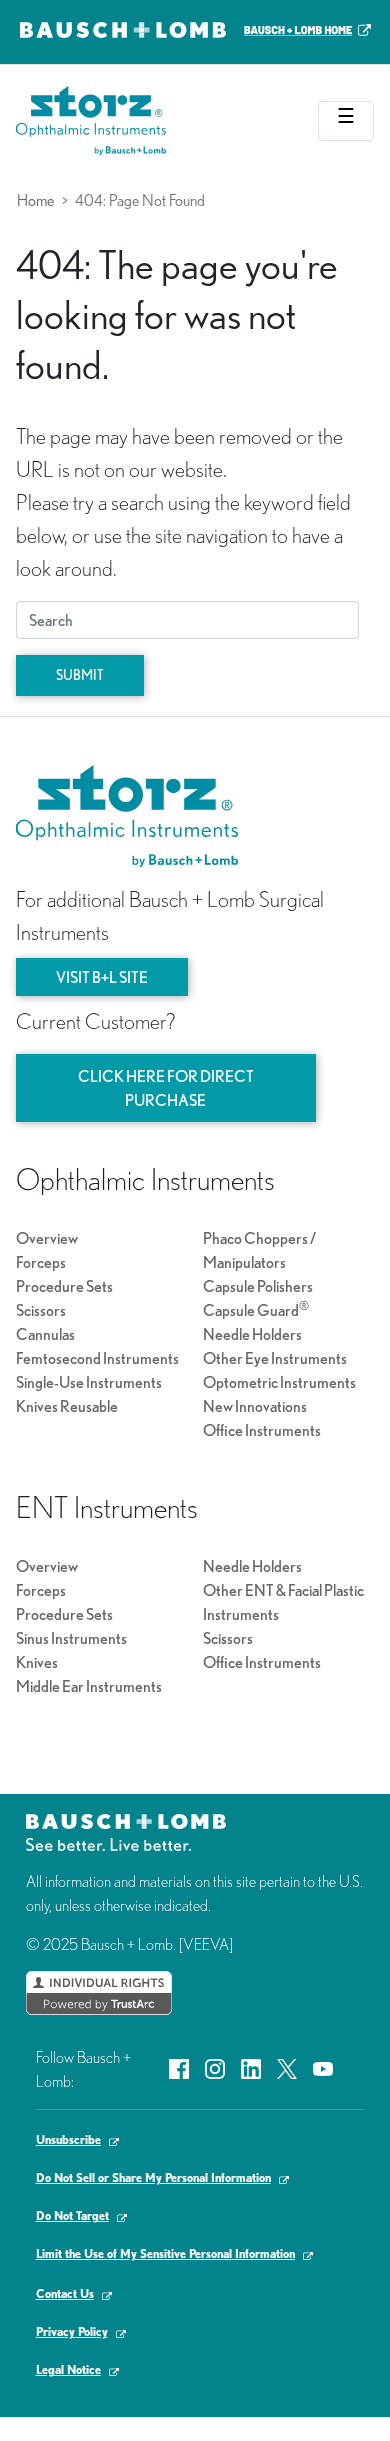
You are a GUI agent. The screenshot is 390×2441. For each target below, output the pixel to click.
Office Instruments (262, 1430)
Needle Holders (252, 1334)
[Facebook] (179, 2067)
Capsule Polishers (258, 1286)
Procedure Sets (64, 1286)
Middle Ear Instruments (89, 1686)
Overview (47, 1238)
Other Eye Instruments (275, 1358)
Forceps (41, 1262)
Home (35, 200)
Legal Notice (68, 2369)
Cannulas (45, 1334)
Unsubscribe (68, 2139)
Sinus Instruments (71, 1638)
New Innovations (255, 1406)
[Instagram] (215, 2067)
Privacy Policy (72, 2331)
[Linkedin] (251, 2067)
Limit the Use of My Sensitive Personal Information (165, 2253)
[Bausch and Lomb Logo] (126, 1830)
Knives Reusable (67, 1406)
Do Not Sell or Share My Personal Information (153, 2177)
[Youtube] (323, 2067)
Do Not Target (72, 2215)
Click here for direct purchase (166, 1088)
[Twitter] (287, 2067)
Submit (80, 675)
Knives (37, 1662)
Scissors (41, 1310)
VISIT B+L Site (102, 977)
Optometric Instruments (279, 1382)
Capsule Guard (256, 1310)
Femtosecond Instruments (97, 1358)
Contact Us (65, 2293)
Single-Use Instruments (89, 1382)
